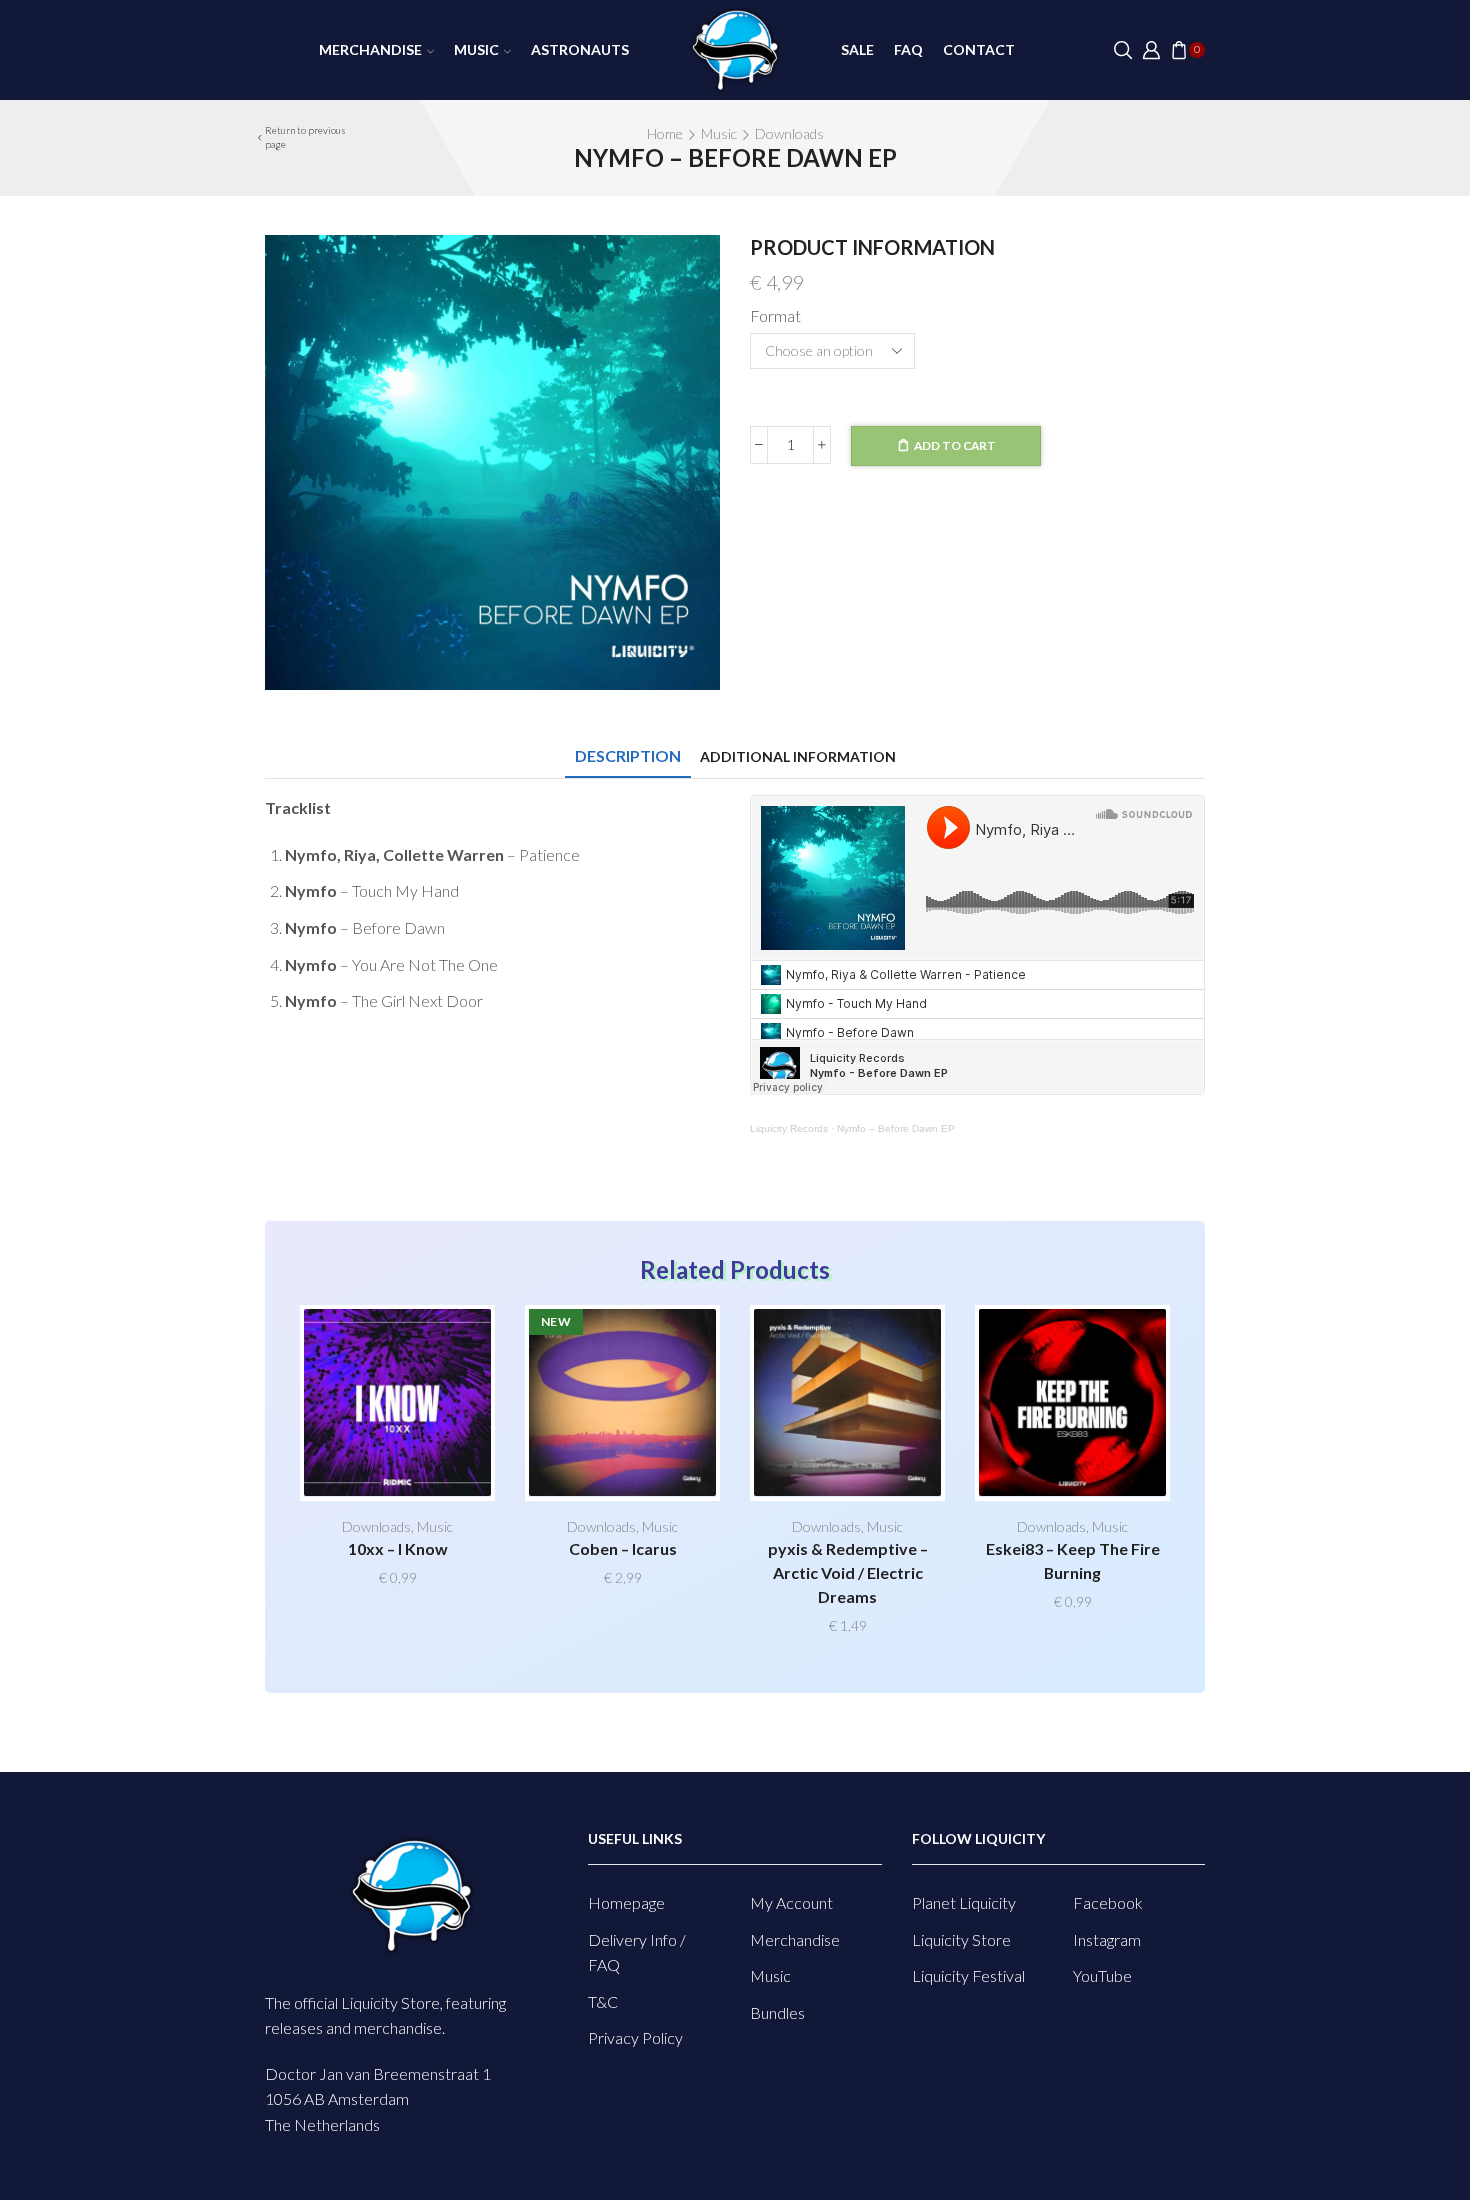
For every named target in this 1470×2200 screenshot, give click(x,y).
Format (775, 315)
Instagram (1107, 1939)
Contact (979, 49)
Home (665, 133)
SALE (857, 49)
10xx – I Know (398, 1548)
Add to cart (955, 445)
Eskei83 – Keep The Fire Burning (1073, 1560)
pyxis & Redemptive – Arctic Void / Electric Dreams (848, 1572)
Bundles (777, 2012)
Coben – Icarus (623, 1548)
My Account (791, 1902)
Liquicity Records (789, 1128)
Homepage (626, 1902)
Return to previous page (305, 137)
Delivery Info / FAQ (637, 1952)
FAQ (908, 49)
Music (476, 49)
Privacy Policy (635, 2037)
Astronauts (580, 49)
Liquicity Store (961, 1939)
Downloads (789, 133)
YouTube (1102, 1975)
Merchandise (370, 49)
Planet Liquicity (964, 1902)
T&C (603, 2001)
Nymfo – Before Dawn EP (896, 1128)
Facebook (1108, 1902)
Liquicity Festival (968, 1975)
